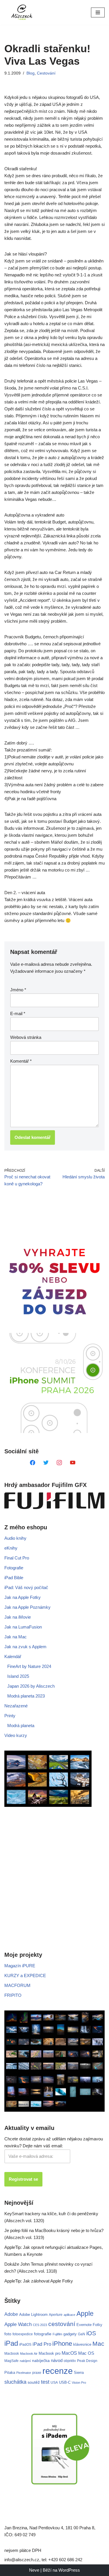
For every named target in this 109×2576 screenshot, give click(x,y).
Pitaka (10, 2373)
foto (8, 2334)
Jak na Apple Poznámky (27, 1607)
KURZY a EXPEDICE (25, 1976)
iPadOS (25, 2344)
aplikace (69, 2315)
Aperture (56, 2315)
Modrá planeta (21, 1726)
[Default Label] (33, 1462)
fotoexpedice (23, 2334)
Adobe (11, 2314)
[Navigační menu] (98, 12)
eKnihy (11, 1548)
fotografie (43, 2334)
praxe (37, 2373)
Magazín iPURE (20, 1966)
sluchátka (15, 2382)
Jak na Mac (16, 1637)
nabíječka (41, 2361)
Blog (31, 73)
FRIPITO (13, 1995)
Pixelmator (24, 2373)
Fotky (98, 2325)
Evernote (84, 2325)
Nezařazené (16, 1706)
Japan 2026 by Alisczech (31, 1686)
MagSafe (11, 2361)
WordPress (69, 2570)
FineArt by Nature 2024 (29, 1666)
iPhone (62, 2344)
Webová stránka (26, 1037)
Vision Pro (79, 2383)
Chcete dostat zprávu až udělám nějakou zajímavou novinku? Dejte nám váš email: (54, 2142)
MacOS (69, 2353)
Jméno (18, 990)
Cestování (46, 73)
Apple (85, 2314)
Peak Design (87, 2361)
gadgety (70, 2334)
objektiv (70, 2361)
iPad (11, 2343)
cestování (62, 2324)
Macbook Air (29, 2354)
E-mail (18, 1013)
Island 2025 (18, 1676)
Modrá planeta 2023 (26, 1696)
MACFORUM (17, 1985)
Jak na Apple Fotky (23, 1597)
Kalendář (13, 1656)
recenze (58, 2371)
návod (57, 2361)
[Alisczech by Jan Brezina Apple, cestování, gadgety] (22, 12)
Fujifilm (57, 2334)
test (45, 2382)
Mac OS (86, 2353)
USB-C (65, 2382)
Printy (10, 1716)
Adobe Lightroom (33, 2315)
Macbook (12, 2354)
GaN (82, 2334)
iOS (91, 2333)
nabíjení (25, 2361)
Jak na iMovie (18, 1617)
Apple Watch (18, 2324)
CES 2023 (40, 2325)
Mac (98, 2344)
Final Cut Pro (17, 1558)
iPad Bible (14, 1578)
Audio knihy (15, 1538)
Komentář (21, 1061)
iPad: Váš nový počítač (26, 1587)
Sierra (79, 2373)
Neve (34, 2570)
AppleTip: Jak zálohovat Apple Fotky (39, 2281)
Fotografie (14, 1568)
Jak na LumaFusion (23, 1627)
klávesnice (82, 2344)
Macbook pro (50, 2353)
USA (54, 2383)
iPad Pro (42, 2344)
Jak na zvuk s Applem (25, 1647)
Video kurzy (16, 1735)
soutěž (34, 2382)
